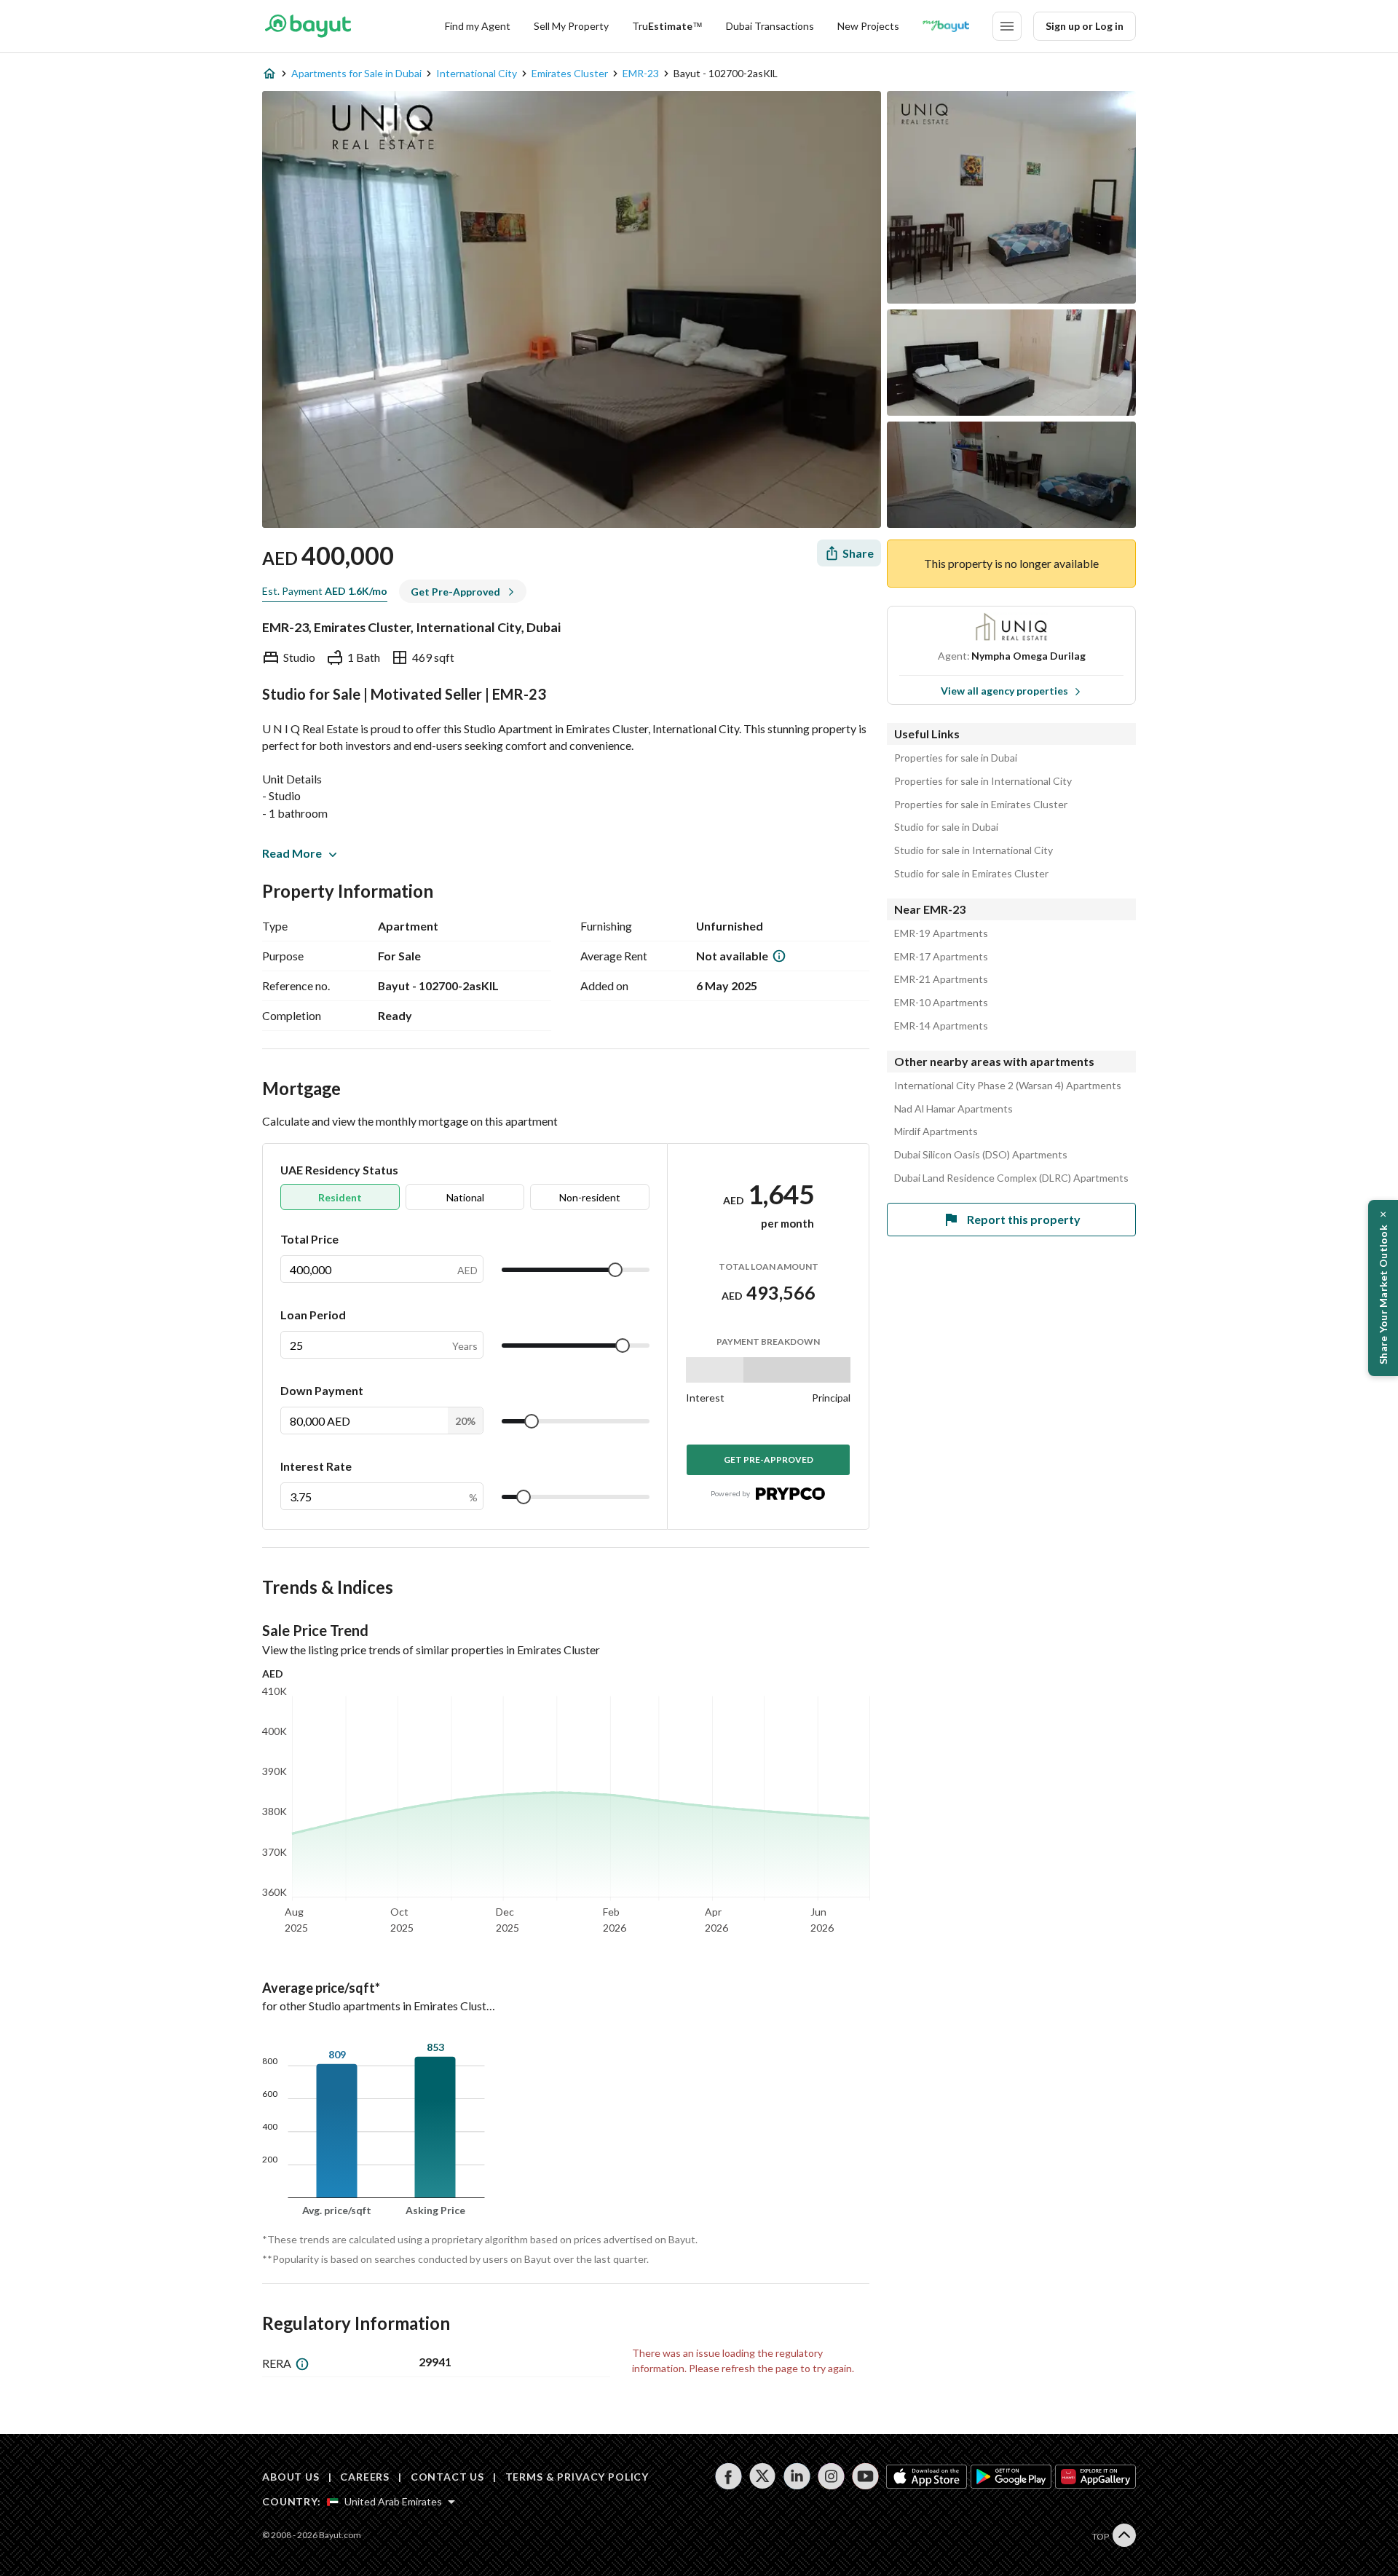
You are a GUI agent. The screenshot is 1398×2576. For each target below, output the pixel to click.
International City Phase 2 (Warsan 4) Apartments (1008, 1086)
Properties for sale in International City (983, 781)
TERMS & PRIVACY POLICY (577, 2477)
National (465, 1197)
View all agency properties (1004, 691)
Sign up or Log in (1085, 26)
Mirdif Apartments (936, 1131)
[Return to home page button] (308, 26)
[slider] (615, 1270)
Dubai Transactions (770, 26)
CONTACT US (447, 2477)
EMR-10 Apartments (941, 1003)
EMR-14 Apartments (941, 1026)
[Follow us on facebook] (728, 2476)
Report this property (1024, 1219)
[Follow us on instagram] (831, 2476)
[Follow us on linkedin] (797, 2476)
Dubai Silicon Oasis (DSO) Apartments (981, 1155)
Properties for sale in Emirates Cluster (981, 805)
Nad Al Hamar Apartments (953, 1109)
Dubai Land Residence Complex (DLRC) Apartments (1011, 1178)
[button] (1383, 1288)
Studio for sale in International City (974, 850)
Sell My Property (571, 26)
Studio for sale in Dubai (946, 827)
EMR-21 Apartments (941, 979)
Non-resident (590, 1197)
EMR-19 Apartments (941, 933)
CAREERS (365, 2477)
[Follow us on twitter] (763, 2476)
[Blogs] (946, 26)
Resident (340, 1197)
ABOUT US (291, 2477)
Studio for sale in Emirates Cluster (971, 874)
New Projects (868, 26)
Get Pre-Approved (769, 1459)
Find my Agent (478, 26)
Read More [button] (292, 853)
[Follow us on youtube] (865, 2476)
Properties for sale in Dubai (956, 758)
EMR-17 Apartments (941, 957)
